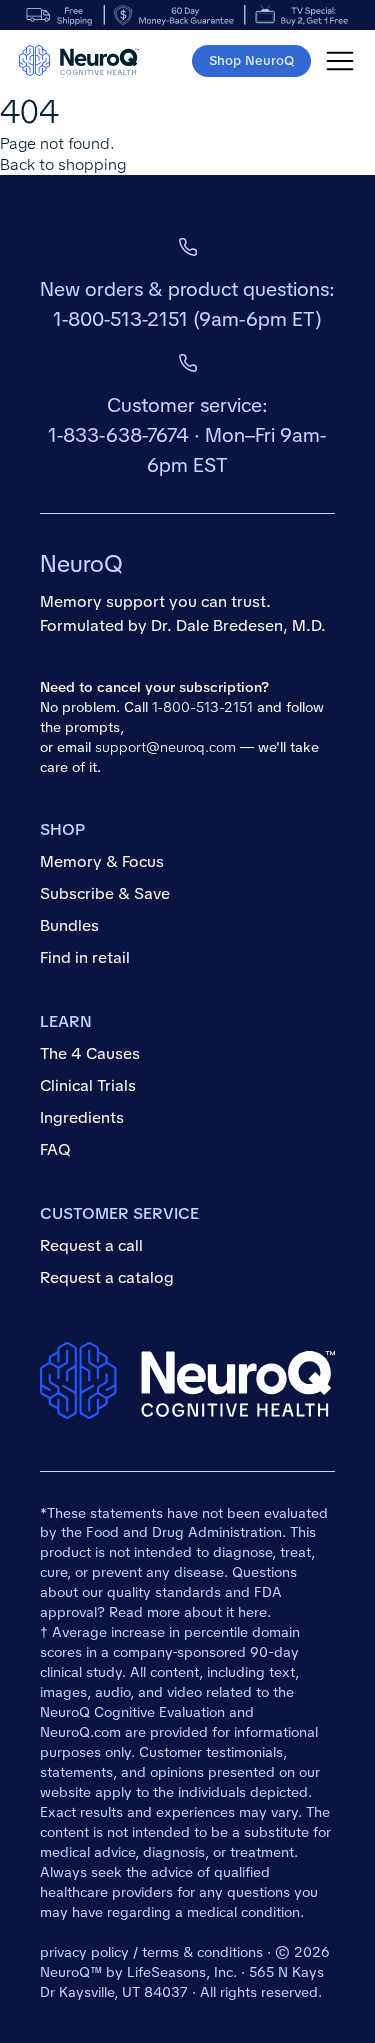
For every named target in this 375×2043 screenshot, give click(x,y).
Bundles (69, 925)
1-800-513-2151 (120, 319)
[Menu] (340, 61)
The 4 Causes (90, 1053)
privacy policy (84, 1952)
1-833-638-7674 (118, 435)
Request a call (91, 1245)
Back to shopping (63, 164)
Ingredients (82, 1117)
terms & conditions (202, 1952)
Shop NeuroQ (251, 60)
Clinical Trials (88, 1085)
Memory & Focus (102, 861)
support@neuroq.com (165, 747)
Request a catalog (107, 1277)
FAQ (55, 1149)
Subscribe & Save (105, 893)
